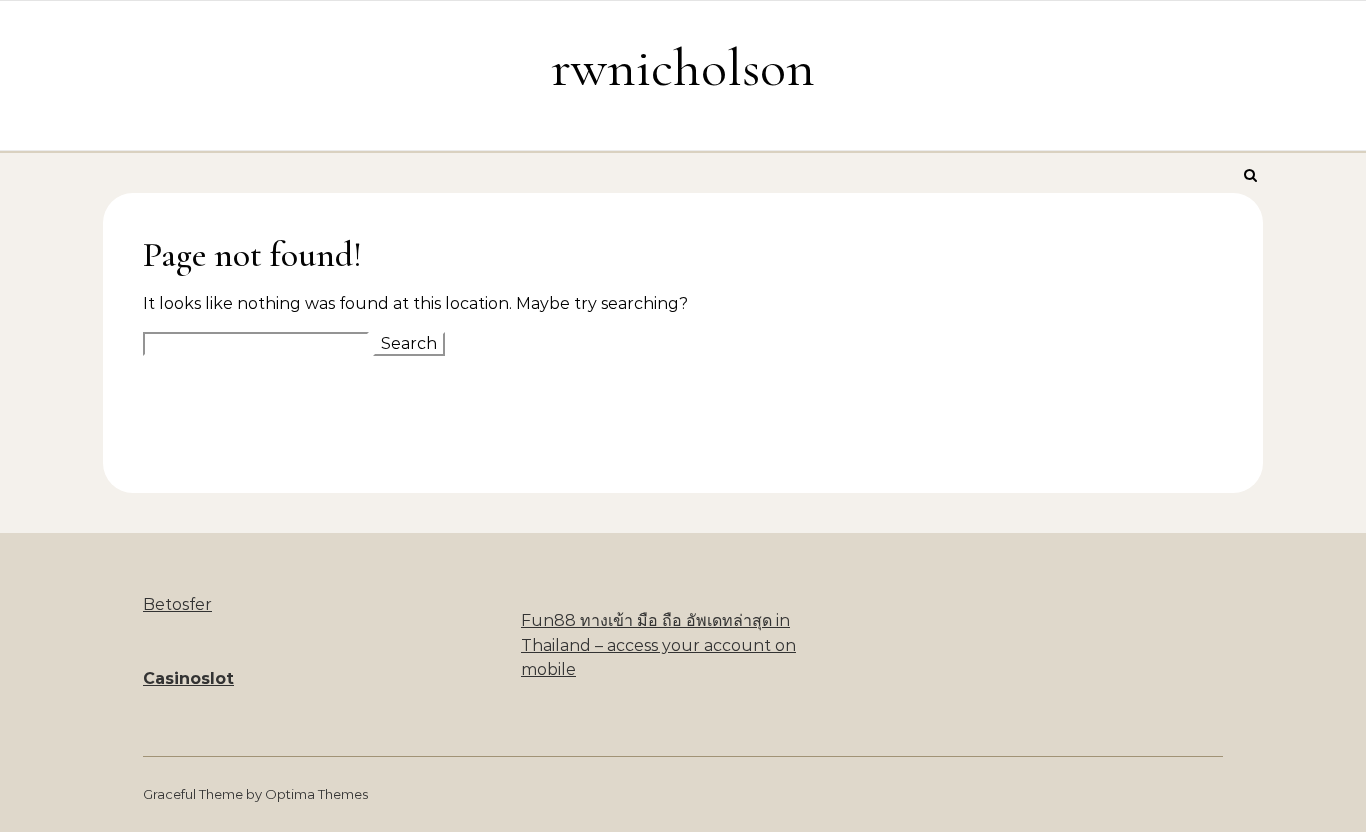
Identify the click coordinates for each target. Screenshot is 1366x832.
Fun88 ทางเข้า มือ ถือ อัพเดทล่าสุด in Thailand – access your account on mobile (658, 645)
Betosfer (177, 604)
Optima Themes (316, 794)
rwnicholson (683, 67)
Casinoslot (188, 678)
